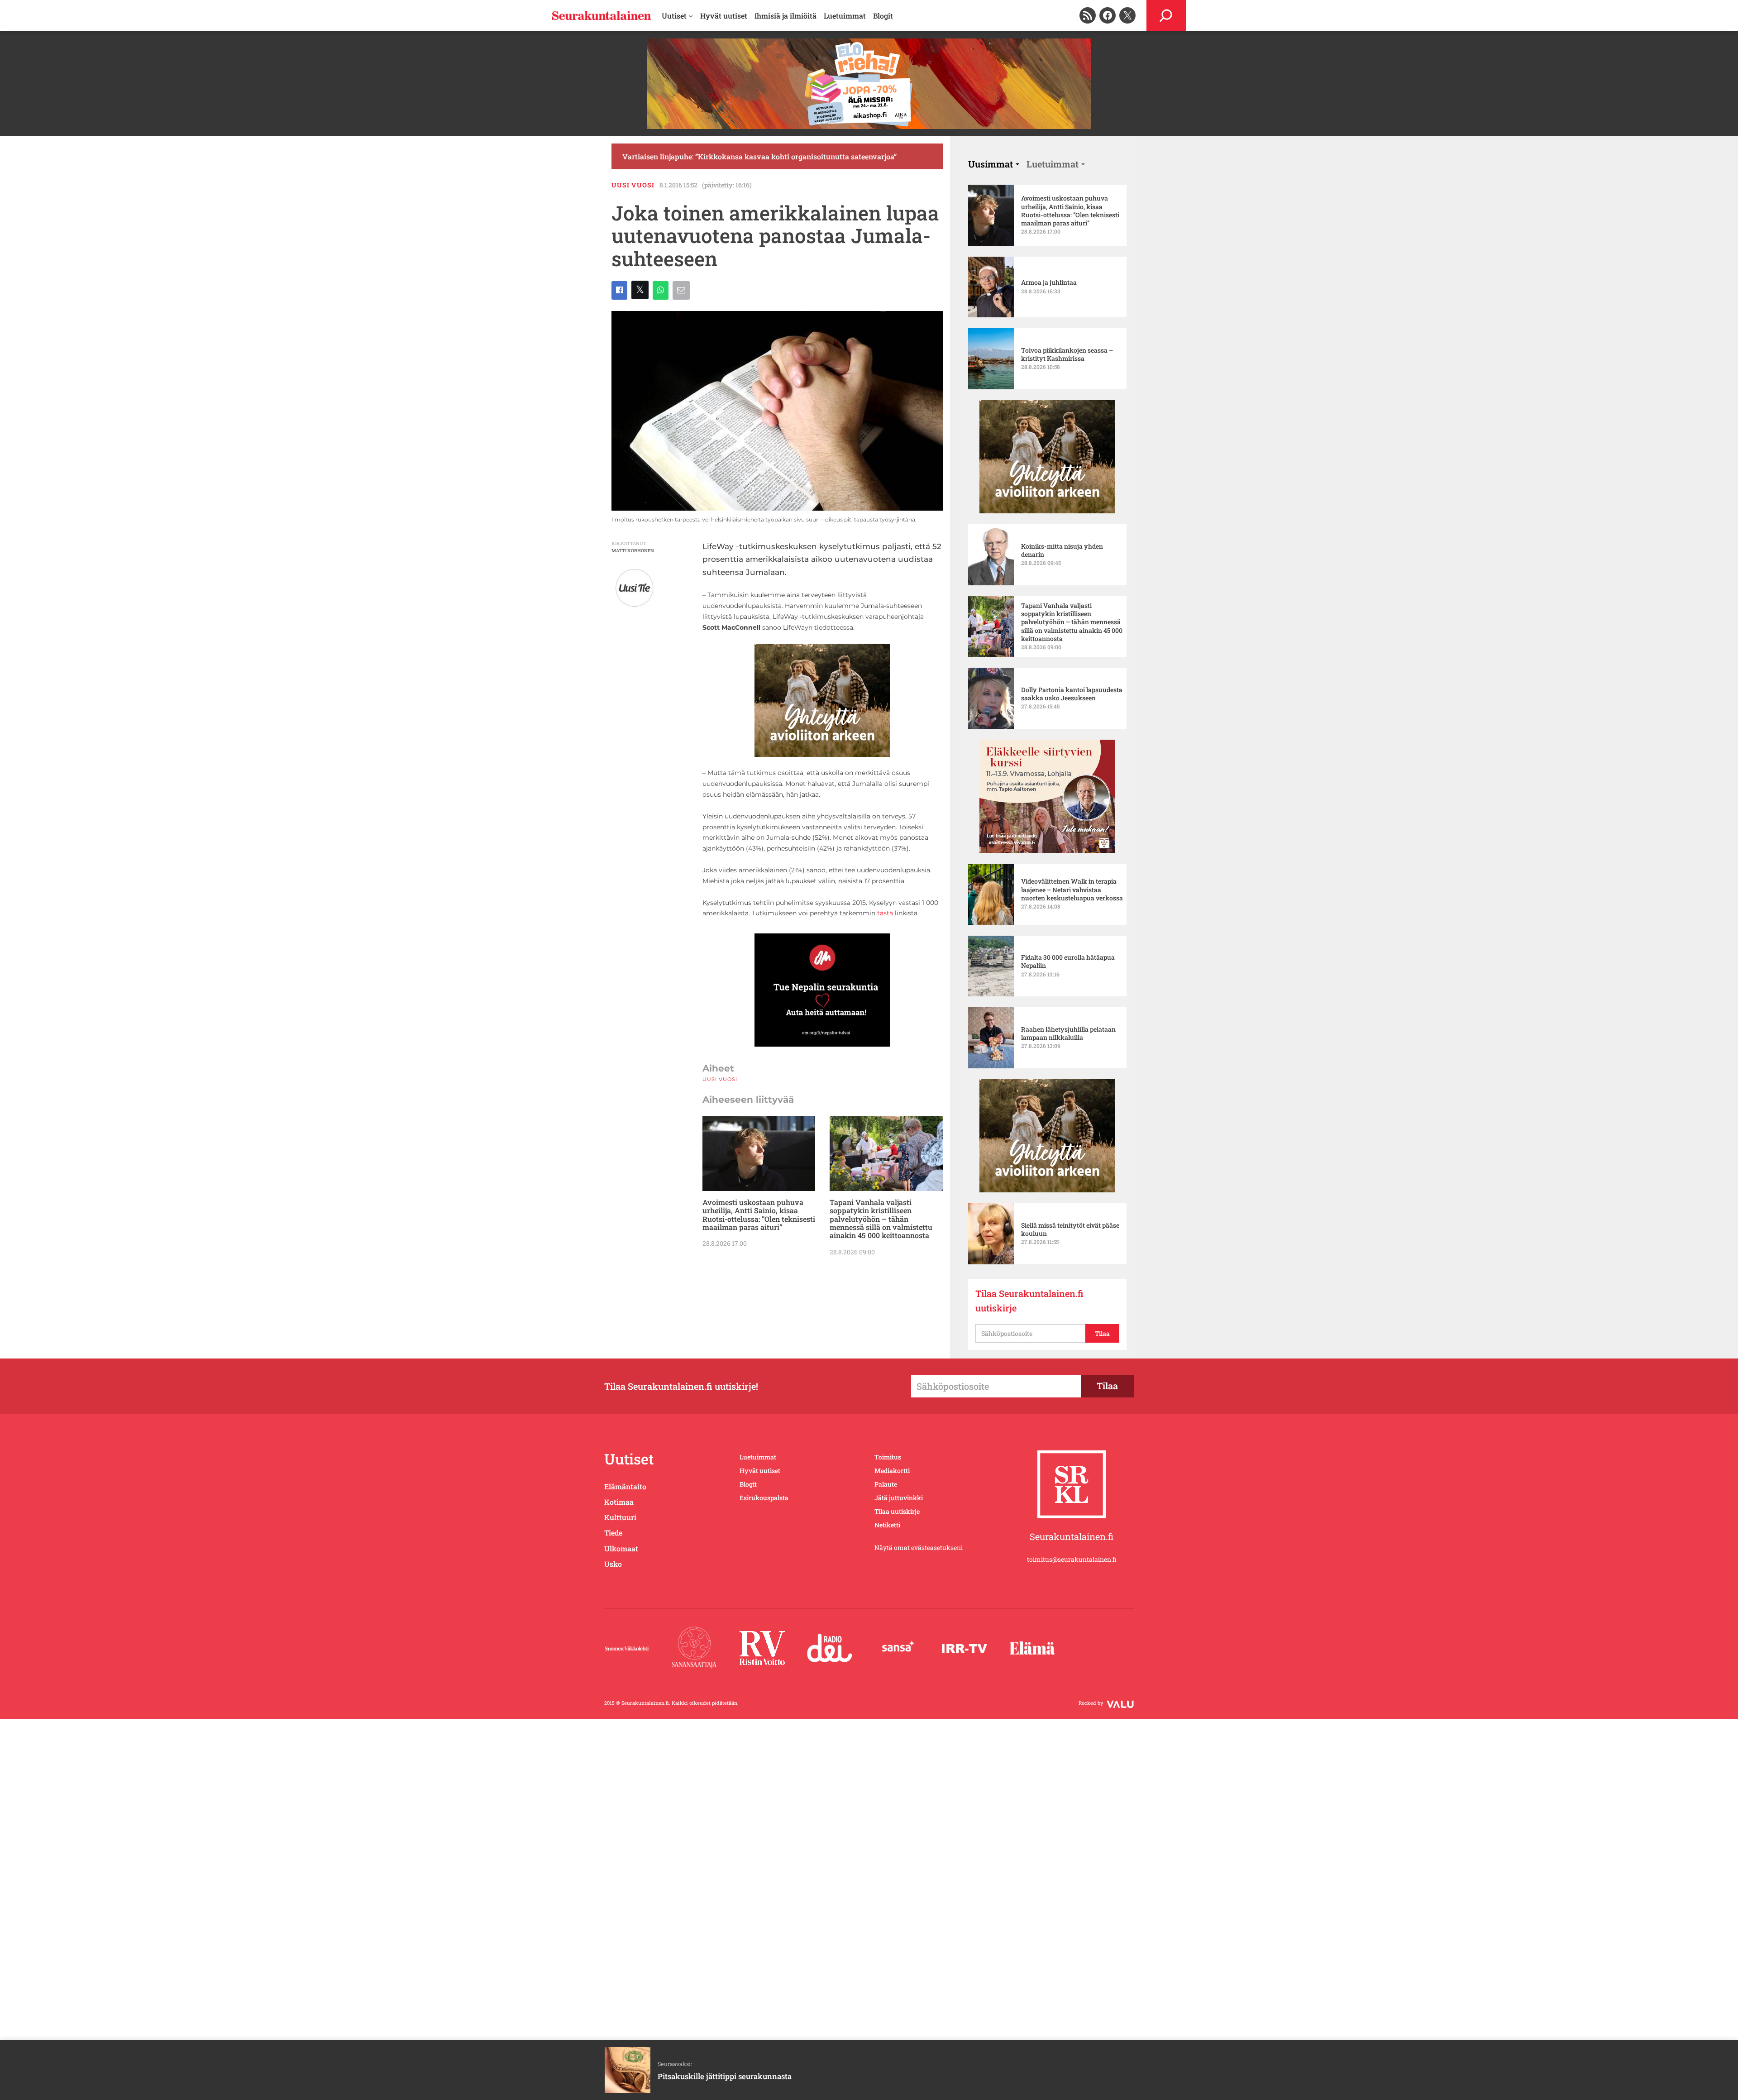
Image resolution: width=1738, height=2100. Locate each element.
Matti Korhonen (633, 551)
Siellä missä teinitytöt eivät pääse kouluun (1070, 1229)
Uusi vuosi (633, 185)
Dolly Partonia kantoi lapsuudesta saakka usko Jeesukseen (1072, 694)
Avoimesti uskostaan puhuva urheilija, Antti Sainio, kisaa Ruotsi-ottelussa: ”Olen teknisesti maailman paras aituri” (759, 1215)
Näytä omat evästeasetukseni (919, 1547)
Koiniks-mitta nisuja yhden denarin (1062, 550)
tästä (885, 913)
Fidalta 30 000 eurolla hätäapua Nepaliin (1068, 962)
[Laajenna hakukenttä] (1166, 16)
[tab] (994, 164)
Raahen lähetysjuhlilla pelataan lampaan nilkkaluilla (1068, 1033)
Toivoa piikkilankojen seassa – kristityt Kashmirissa (1067, 354)
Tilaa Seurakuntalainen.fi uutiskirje (1029, 1301)
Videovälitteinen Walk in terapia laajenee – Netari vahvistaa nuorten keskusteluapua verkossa (1072, 890)
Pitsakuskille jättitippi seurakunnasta (725, 2076)
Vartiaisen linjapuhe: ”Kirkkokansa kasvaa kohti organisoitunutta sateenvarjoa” (759, 156)
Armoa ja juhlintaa (1049, 282)
